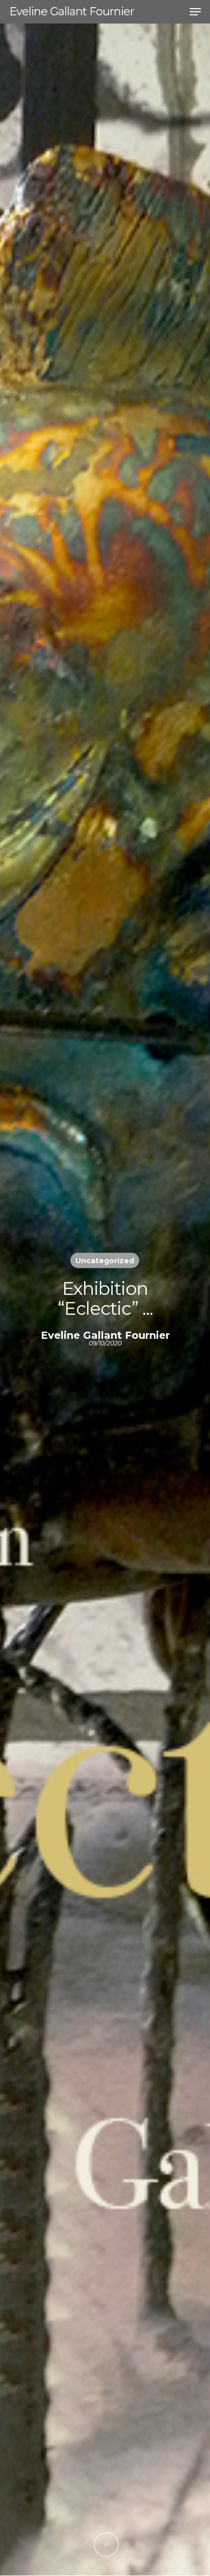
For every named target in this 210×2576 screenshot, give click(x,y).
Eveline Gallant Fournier (72, 12)
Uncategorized (105, 1261)
